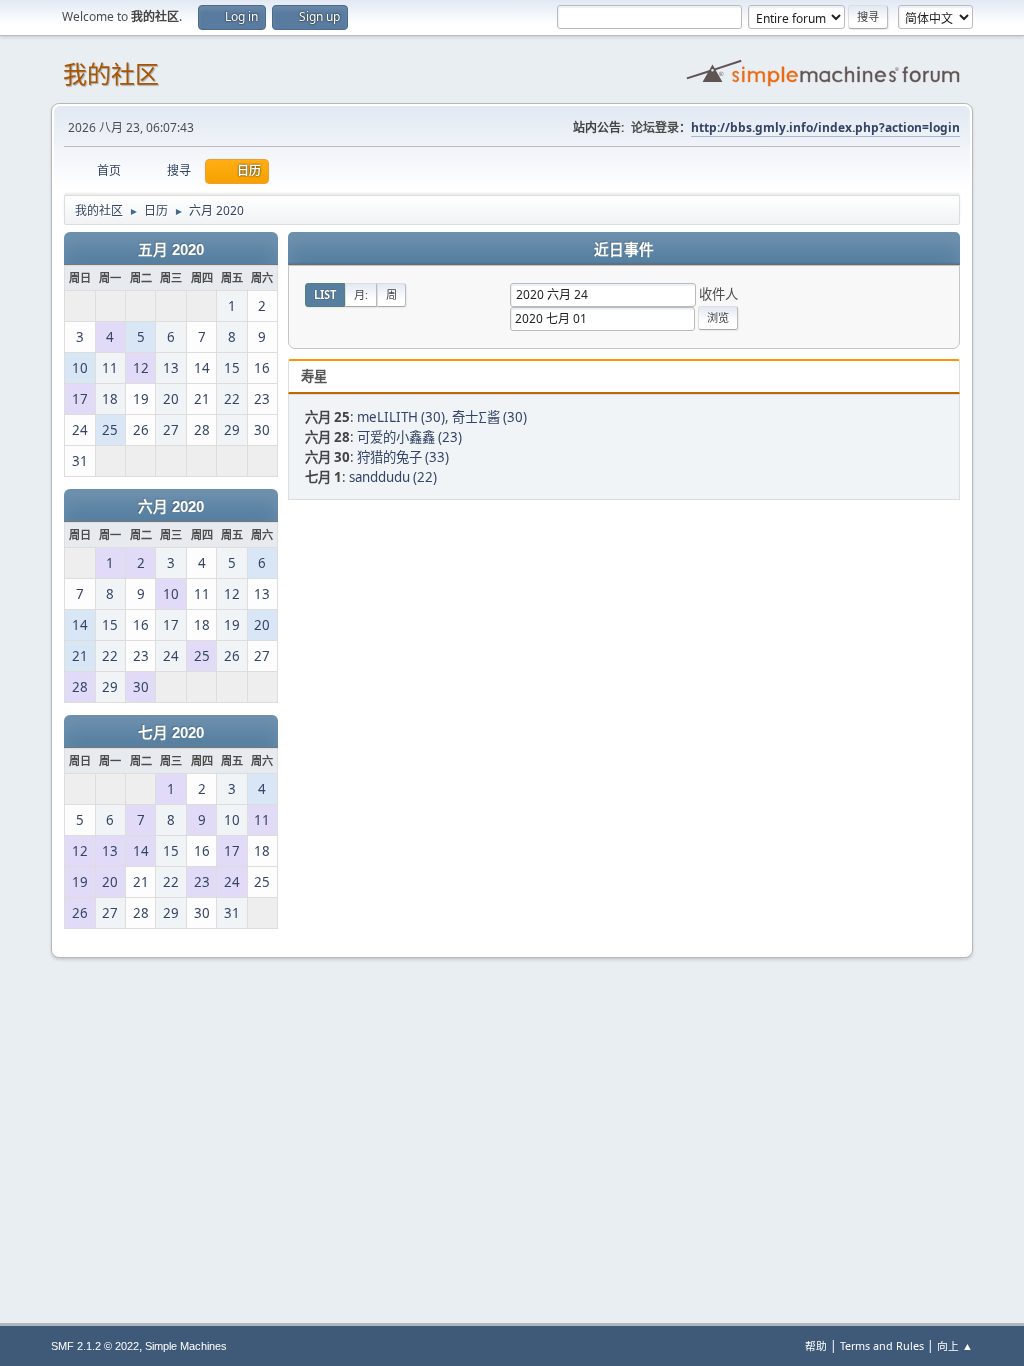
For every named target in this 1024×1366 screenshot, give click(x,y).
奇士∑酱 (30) (489, 417)
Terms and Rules (882, 1345)
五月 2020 (171, 250)
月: (361, 294)
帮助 (816, 1345)
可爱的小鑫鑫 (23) (409, 437)
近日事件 (624, 250)
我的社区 (111, 74)
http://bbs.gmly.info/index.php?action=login (825, 127)
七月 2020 (171, 733)
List (325, 294)
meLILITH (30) (401, 417)
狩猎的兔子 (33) (403, 457)
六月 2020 (171, 507)
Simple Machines (186, 1346)
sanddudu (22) (393, 477)
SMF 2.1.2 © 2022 (95, 1346)
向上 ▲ (955, 1345)
